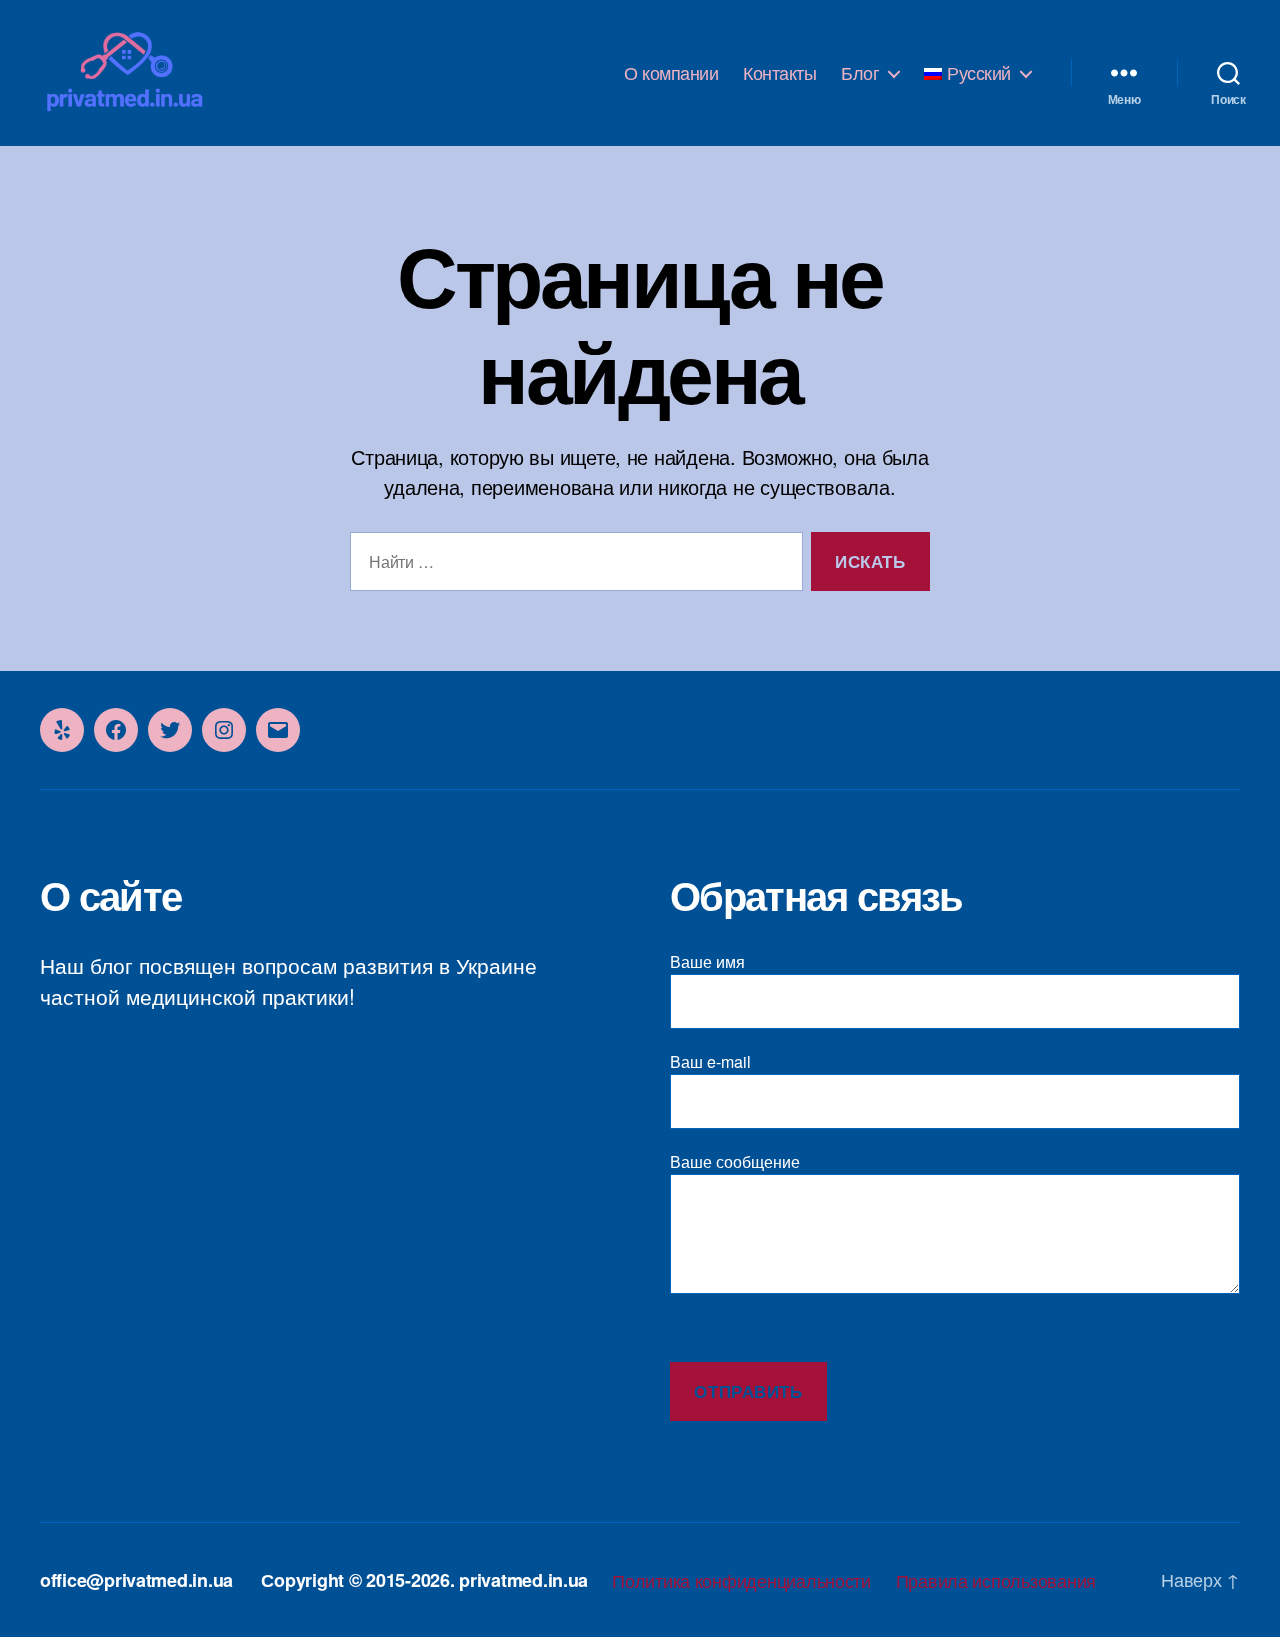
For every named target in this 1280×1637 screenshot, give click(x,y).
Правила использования (996, 1580)
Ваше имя (707, 961)
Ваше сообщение (735, 1161)
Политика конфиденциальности (741, 1580)
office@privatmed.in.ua (136, 1580)
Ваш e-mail (710, 1061)
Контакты (779, 73)
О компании (671, 73)
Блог (860, 73)
